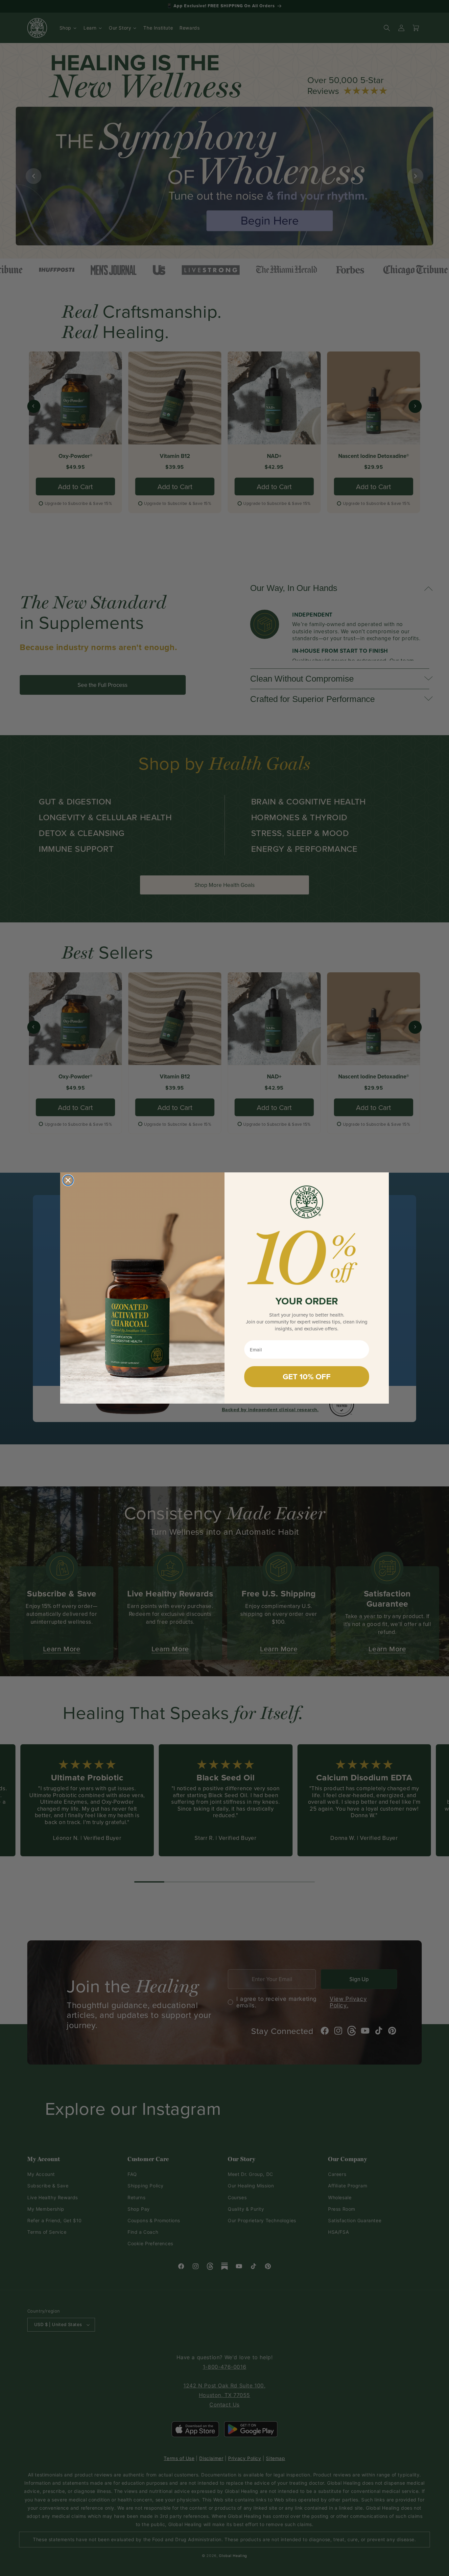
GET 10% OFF (307, 1377)
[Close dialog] (68, 1180)
